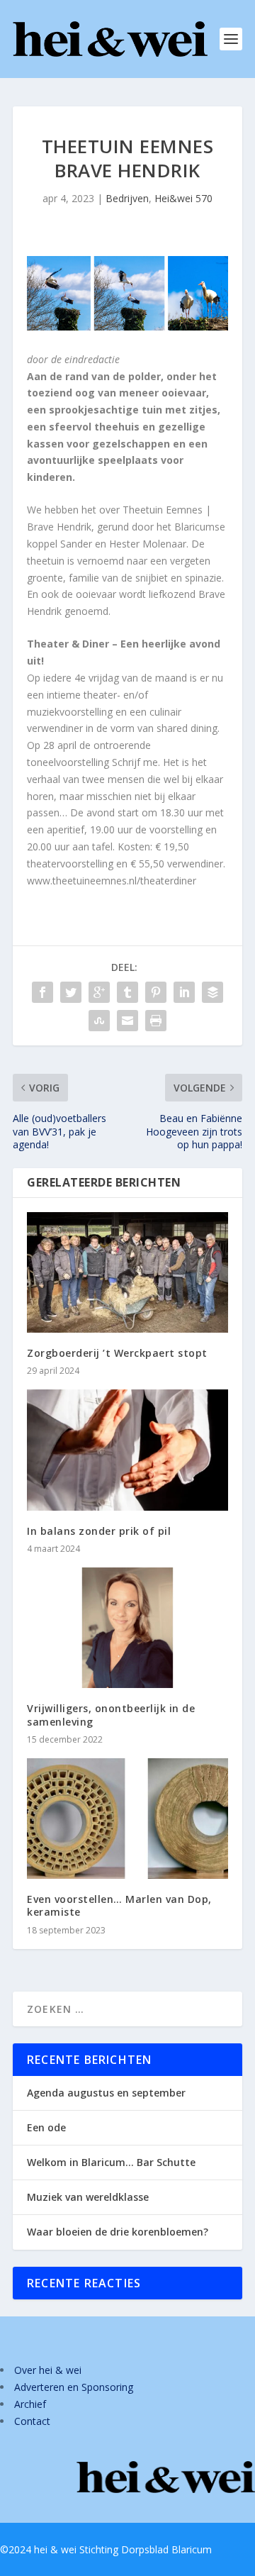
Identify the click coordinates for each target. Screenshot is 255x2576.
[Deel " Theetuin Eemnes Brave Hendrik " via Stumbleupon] (99, 1021)
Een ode (46, 2127)
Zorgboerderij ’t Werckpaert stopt (117, 1353)
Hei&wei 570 (183, 198)
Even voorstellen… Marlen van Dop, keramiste (119, 1905)
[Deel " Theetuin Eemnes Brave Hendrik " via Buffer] (212, 992)
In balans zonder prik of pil (99, 1531)
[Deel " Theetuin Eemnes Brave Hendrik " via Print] (156, 1021)
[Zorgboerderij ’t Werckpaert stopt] (127, 1272)
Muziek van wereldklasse (88, 2197)
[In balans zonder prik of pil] (127, 1450)
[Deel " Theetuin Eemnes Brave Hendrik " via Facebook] (42, 992)
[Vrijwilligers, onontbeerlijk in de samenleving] (127, 1628)
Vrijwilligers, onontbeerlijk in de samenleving (111, 1715)
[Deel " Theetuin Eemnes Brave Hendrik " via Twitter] (71, 992)
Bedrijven (127, 198)
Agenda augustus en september (106, 2093)
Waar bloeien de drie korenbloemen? (118, 2232)
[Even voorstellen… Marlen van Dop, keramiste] (127, 1819)
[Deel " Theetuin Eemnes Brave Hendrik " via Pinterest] (156, 992)
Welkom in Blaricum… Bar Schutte (111, 2162)
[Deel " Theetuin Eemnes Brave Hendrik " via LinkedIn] (184, 992)
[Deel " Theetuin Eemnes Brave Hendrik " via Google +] (99, 992)
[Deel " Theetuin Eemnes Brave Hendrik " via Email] (127, 1021)
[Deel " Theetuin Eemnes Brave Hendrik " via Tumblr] (127, 992)
